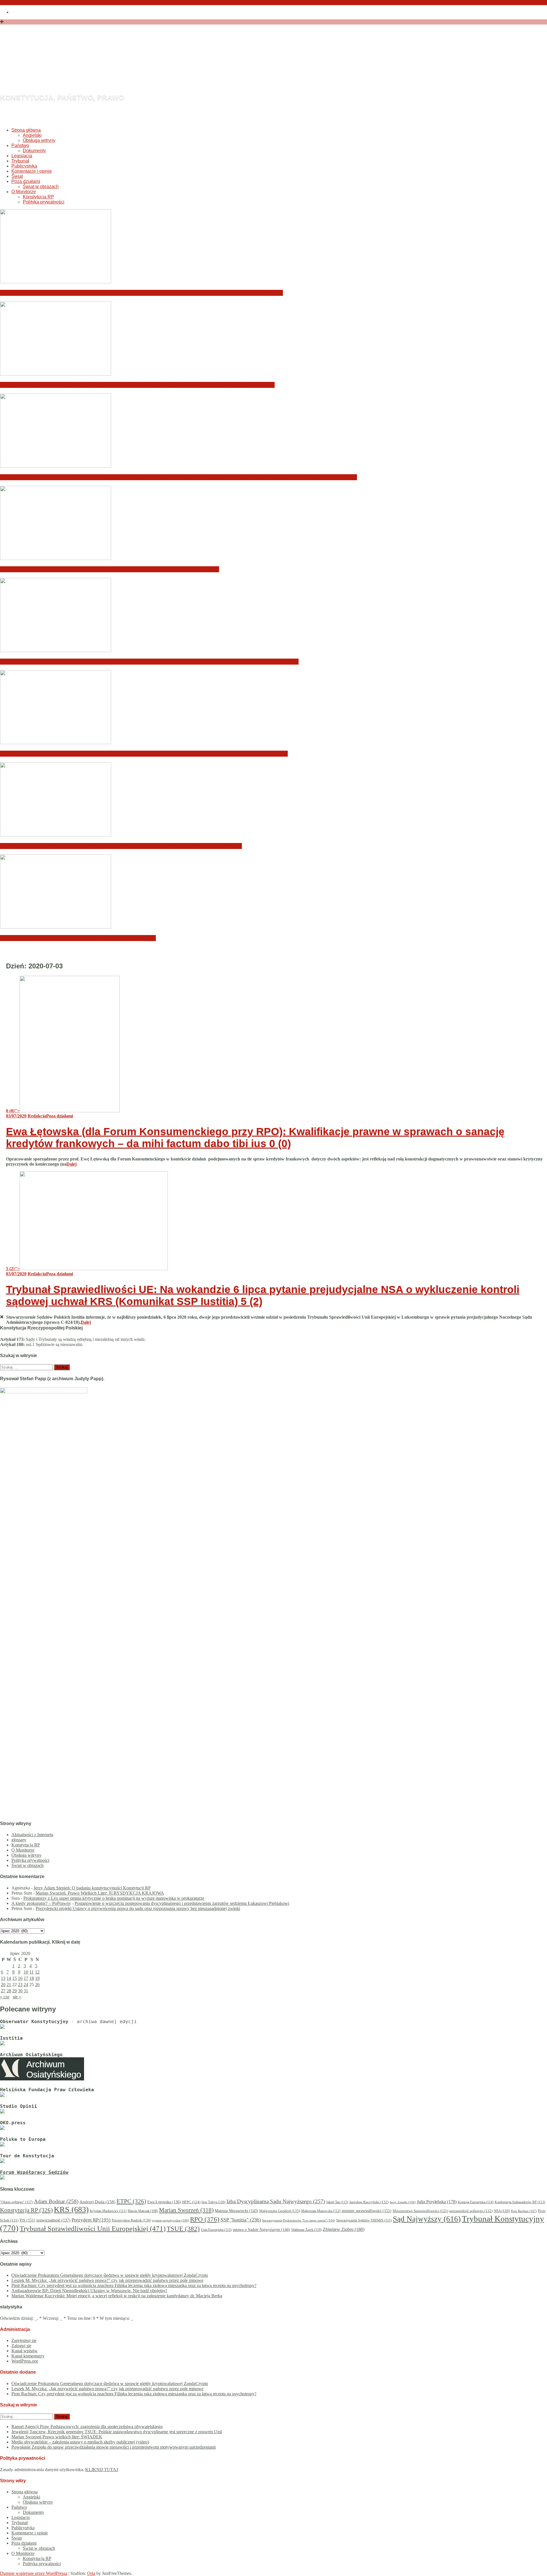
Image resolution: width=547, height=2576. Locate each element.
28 (9, 1991)
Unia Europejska (216, 2230)
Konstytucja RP (38, 197)
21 (9, 1985)
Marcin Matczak (143, 2211)
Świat (17, 176)
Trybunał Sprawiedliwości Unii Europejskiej (93, 2228)
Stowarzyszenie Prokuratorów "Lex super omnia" (299, 2220)
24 (26, 1985)
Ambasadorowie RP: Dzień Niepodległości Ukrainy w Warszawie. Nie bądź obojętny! (110, 569)
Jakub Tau (337, 2202)
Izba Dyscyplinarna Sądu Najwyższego (276, 2201)
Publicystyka (24, 166)
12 (37, 1972)
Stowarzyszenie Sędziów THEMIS (364, 2220)
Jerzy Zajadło (403, 2202)
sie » (17, 1997)
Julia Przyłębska (437, 2202)
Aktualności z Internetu (32, 1835)
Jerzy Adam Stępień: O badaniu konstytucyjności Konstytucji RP (92, 1888)
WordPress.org (25, 2361)
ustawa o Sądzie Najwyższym (261, 2230)
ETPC (131, 2201)
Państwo (20, 145)
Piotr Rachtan (524, 2211)
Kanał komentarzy (28, 2356)
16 (20, 1978)
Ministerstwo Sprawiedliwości (420, 2211)
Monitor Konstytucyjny (116, 67)
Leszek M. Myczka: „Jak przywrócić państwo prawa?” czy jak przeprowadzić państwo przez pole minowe (137, 385)
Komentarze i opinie (32, 171)
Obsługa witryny (39, 140)
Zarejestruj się (24, 2340)
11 (31, 1972)
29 (15, 1991)
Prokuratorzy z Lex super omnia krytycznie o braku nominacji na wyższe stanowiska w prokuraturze (114, 1898)
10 (26, 1972)
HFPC (191, 2202)
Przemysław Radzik (131, 2220)
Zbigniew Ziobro (344, 2229)
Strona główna (26, 130)
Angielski (32, 135)
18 (32, 1978)
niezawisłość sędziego (471, 2211)
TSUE (183, 2229)
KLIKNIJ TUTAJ (102, 2470)
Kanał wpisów (25, 2351)
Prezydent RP (91, 2220)
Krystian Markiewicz (108, 2211)
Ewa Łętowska (164, 2202)
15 (15, 1978)
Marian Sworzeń (186, 2210)
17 (26, 1978)
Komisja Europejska (476, 2202)
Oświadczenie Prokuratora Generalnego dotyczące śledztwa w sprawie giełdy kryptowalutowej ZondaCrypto (141, 293)
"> (13, 1111)
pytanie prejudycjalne (171, 2220)
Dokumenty (34, 151)
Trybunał (20, 161)
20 (3, 1985)
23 (20, 1985)
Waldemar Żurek (306, 2230)
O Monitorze (24, 192)
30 (20, 1991)
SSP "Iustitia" (241, 2220)
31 (26, 1991)
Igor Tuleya (213, 2202)
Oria (91, 2573)
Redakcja (37, 1116)
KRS (71, 2209)
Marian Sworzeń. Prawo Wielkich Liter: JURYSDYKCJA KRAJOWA (100, 1893)
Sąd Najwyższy (427, 2219)
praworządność (53, 2220)
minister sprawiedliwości (367, 2211)
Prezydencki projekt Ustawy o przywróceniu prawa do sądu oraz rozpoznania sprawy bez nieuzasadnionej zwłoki (138, 1908)
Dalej (72, 1164)
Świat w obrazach (41, 187)
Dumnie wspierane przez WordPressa (34, 2573)
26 (37, 1985)
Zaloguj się (21, 2346)
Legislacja (22, 156)
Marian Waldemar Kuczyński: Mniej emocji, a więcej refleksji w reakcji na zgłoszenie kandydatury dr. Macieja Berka (149, 662)
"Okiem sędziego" (16, 2202)
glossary (19, 1840)
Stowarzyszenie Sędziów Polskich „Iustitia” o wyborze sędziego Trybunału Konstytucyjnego (121, 846)
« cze (5, 1997)
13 (3, 1978)
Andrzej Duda (97, 2202)
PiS (27, 2220)
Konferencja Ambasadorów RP (520, 2202)
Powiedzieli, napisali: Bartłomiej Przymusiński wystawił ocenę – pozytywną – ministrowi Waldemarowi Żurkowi (144, 754)
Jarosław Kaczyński (369, 2202)
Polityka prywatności (44, 202)
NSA (502, 2211)
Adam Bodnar (56, 2201)
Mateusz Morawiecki (236, 2211)
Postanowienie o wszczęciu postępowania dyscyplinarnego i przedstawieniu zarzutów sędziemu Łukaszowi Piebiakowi (182, 1903)
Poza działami (26, 181)
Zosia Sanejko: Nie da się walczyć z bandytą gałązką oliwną (78, 938)
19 (37, 1978)
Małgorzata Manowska (321, 2211)
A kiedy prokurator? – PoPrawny (41, 1903)
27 (3, 1991)
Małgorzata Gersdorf (280, 2211)
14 (9, 1978)
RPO (205, 2219)
